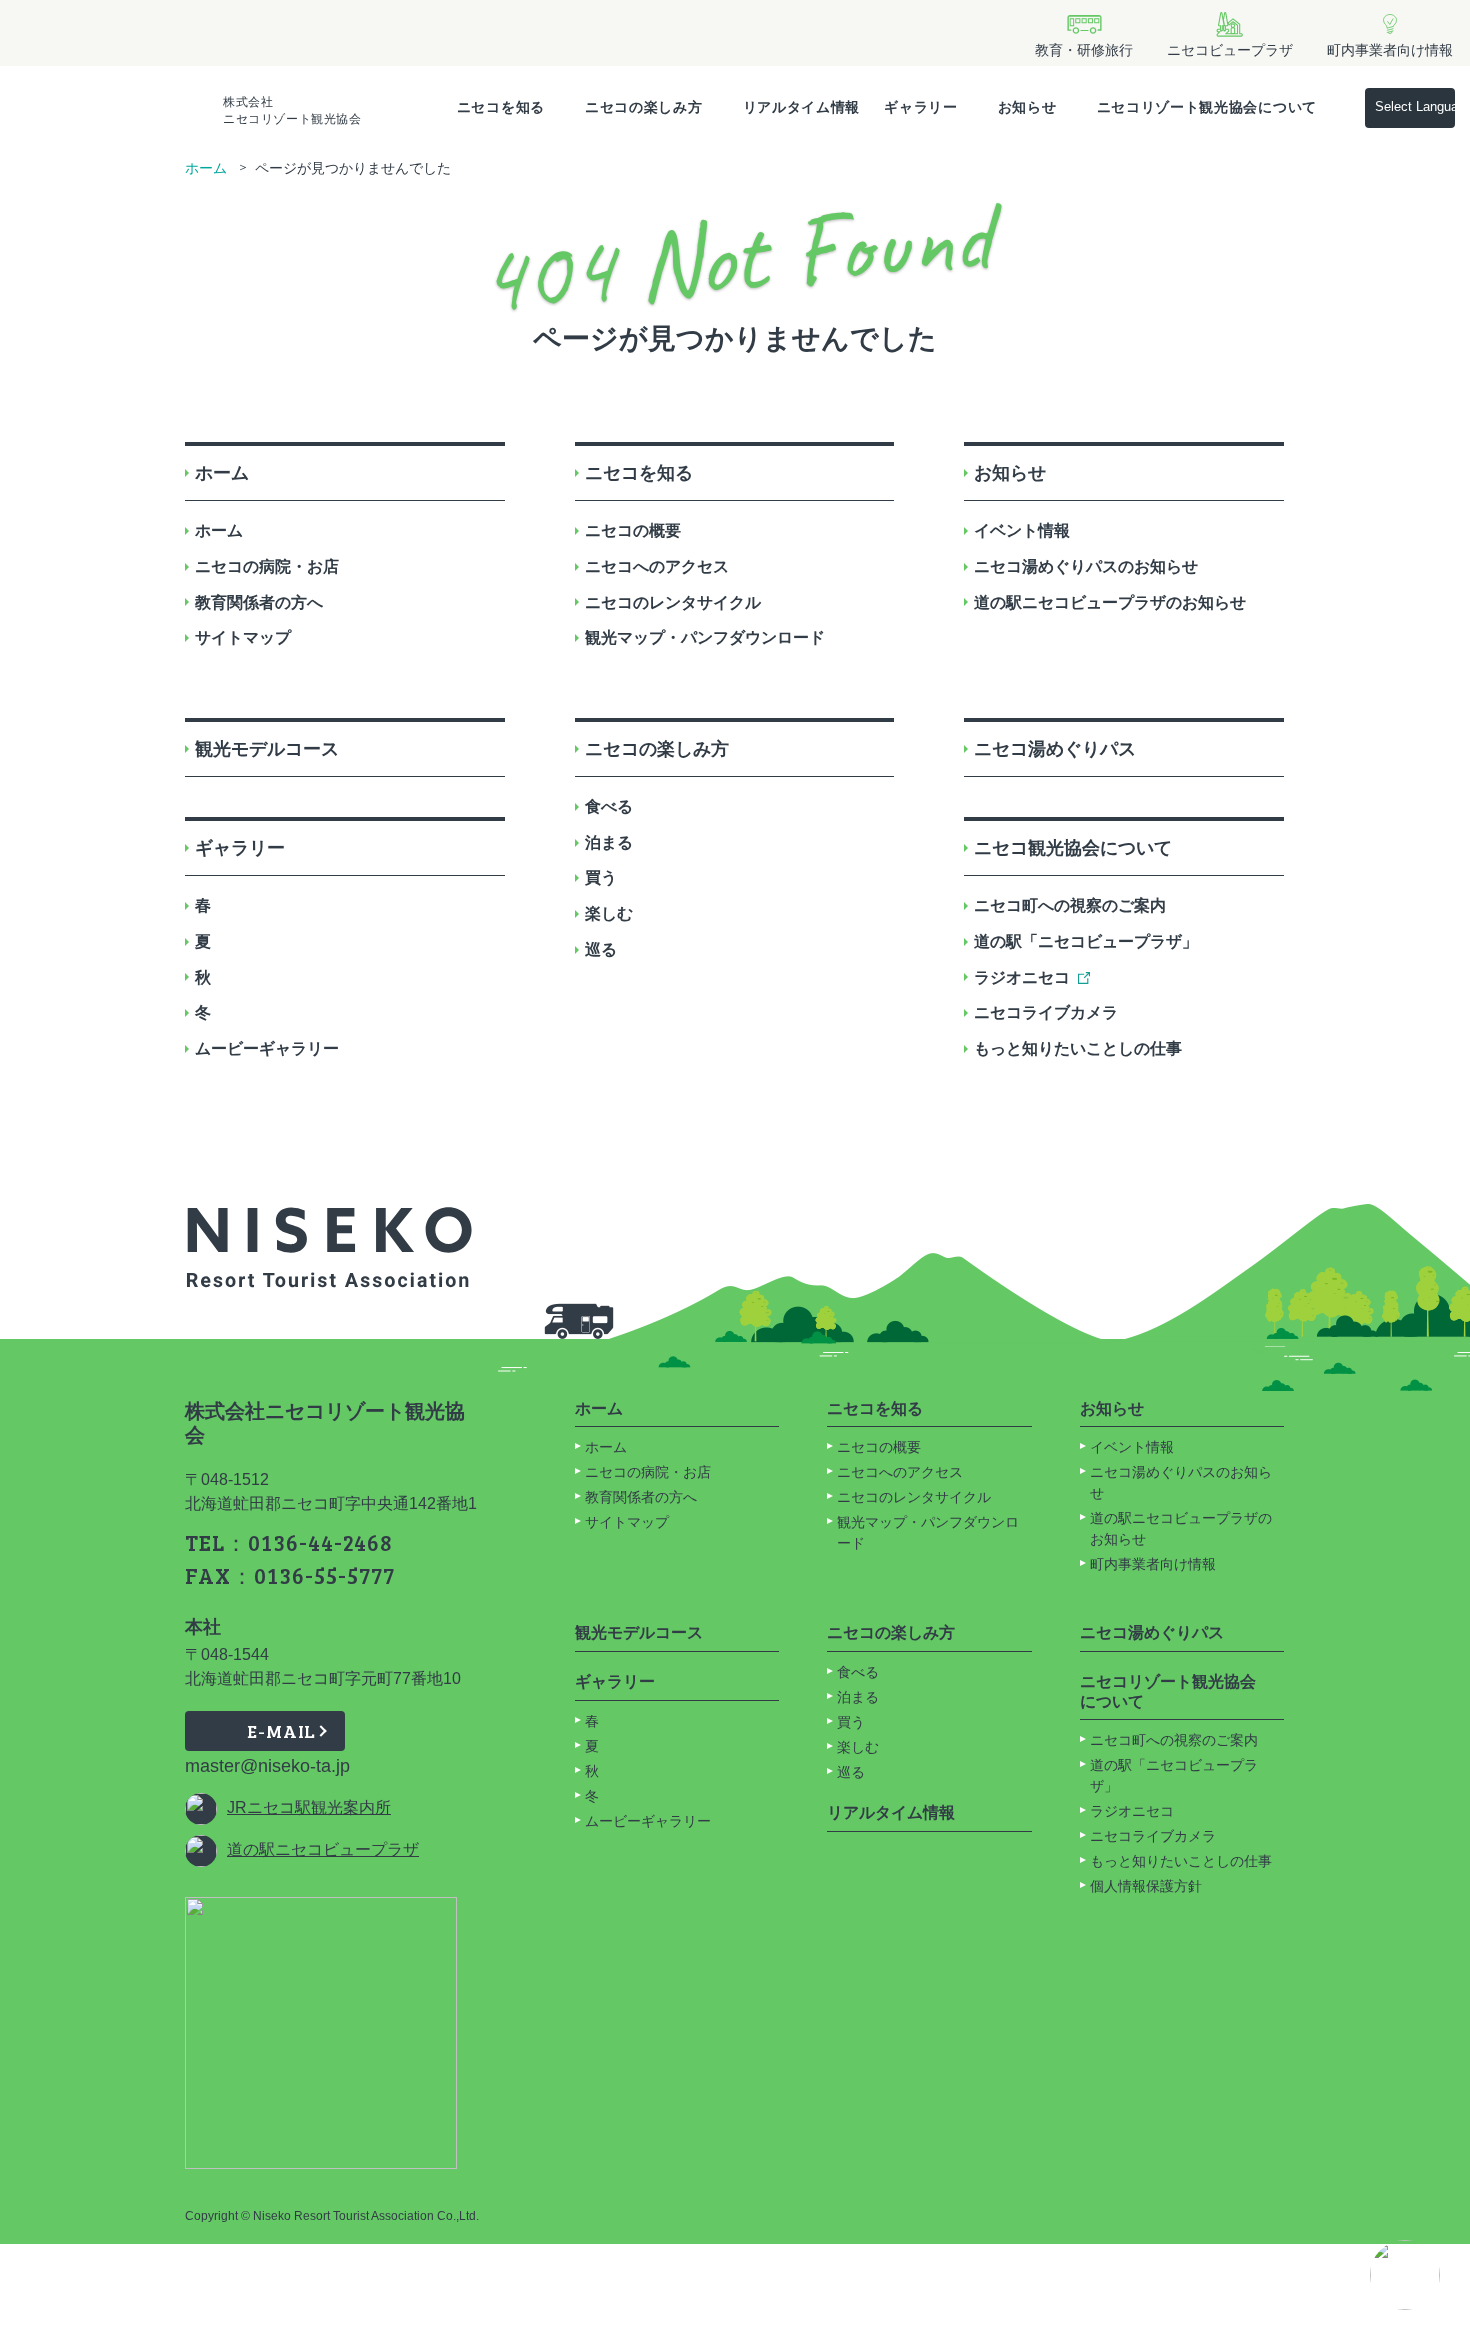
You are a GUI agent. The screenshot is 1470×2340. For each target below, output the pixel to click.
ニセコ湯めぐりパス (1055, 749)
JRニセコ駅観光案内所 (309, 1807)
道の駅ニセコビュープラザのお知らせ (1110, 602)
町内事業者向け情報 (1153, 1564)
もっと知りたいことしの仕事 (1078, 1048)
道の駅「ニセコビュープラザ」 (1086, 941)
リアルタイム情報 (802, 107)
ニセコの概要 (633, 530)
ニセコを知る (501, 107)
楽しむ (609, 913)
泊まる (609, 842)
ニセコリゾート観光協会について (1207, 107)
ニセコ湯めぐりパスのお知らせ (1086, 566)
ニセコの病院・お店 (267, 566)
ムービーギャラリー (267, 1048)
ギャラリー (921, 107)
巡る (601, 949)
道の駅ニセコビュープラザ (323, 1849)
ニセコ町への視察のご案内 (1070, 905)
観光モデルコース (267, 749)
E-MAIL (281, 1731)
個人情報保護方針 (1146, 1886)
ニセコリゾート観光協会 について (1168, 1691)
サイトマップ (243, 637)
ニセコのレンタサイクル (673, 602)
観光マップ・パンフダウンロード (705, 637)
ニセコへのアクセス (657, 566)
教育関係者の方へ (259, 602)
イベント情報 (1022, 530)
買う (601, 877)
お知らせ (1027, 107)
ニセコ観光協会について (1073, 848)
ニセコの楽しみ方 (644, 107)
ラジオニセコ (1022, 977)
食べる (609, 806)
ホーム (206, 168)
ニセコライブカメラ (1046, 1012)
